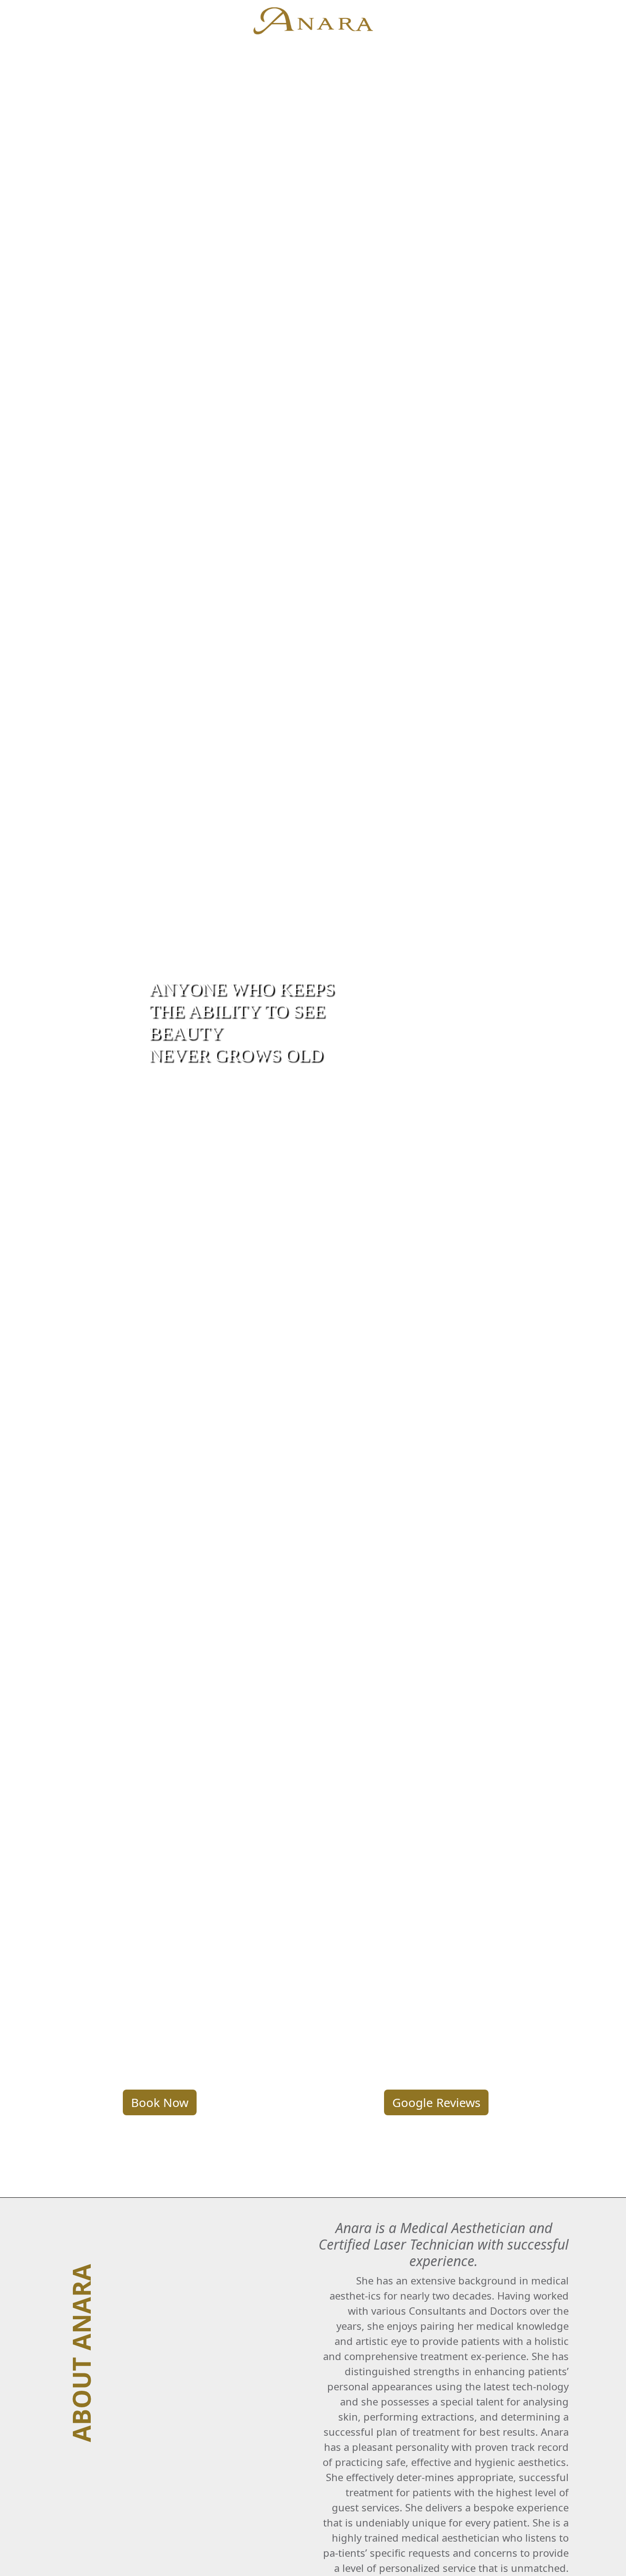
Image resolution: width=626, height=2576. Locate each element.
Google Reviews (436, 2102)
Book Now (160, 2102)
